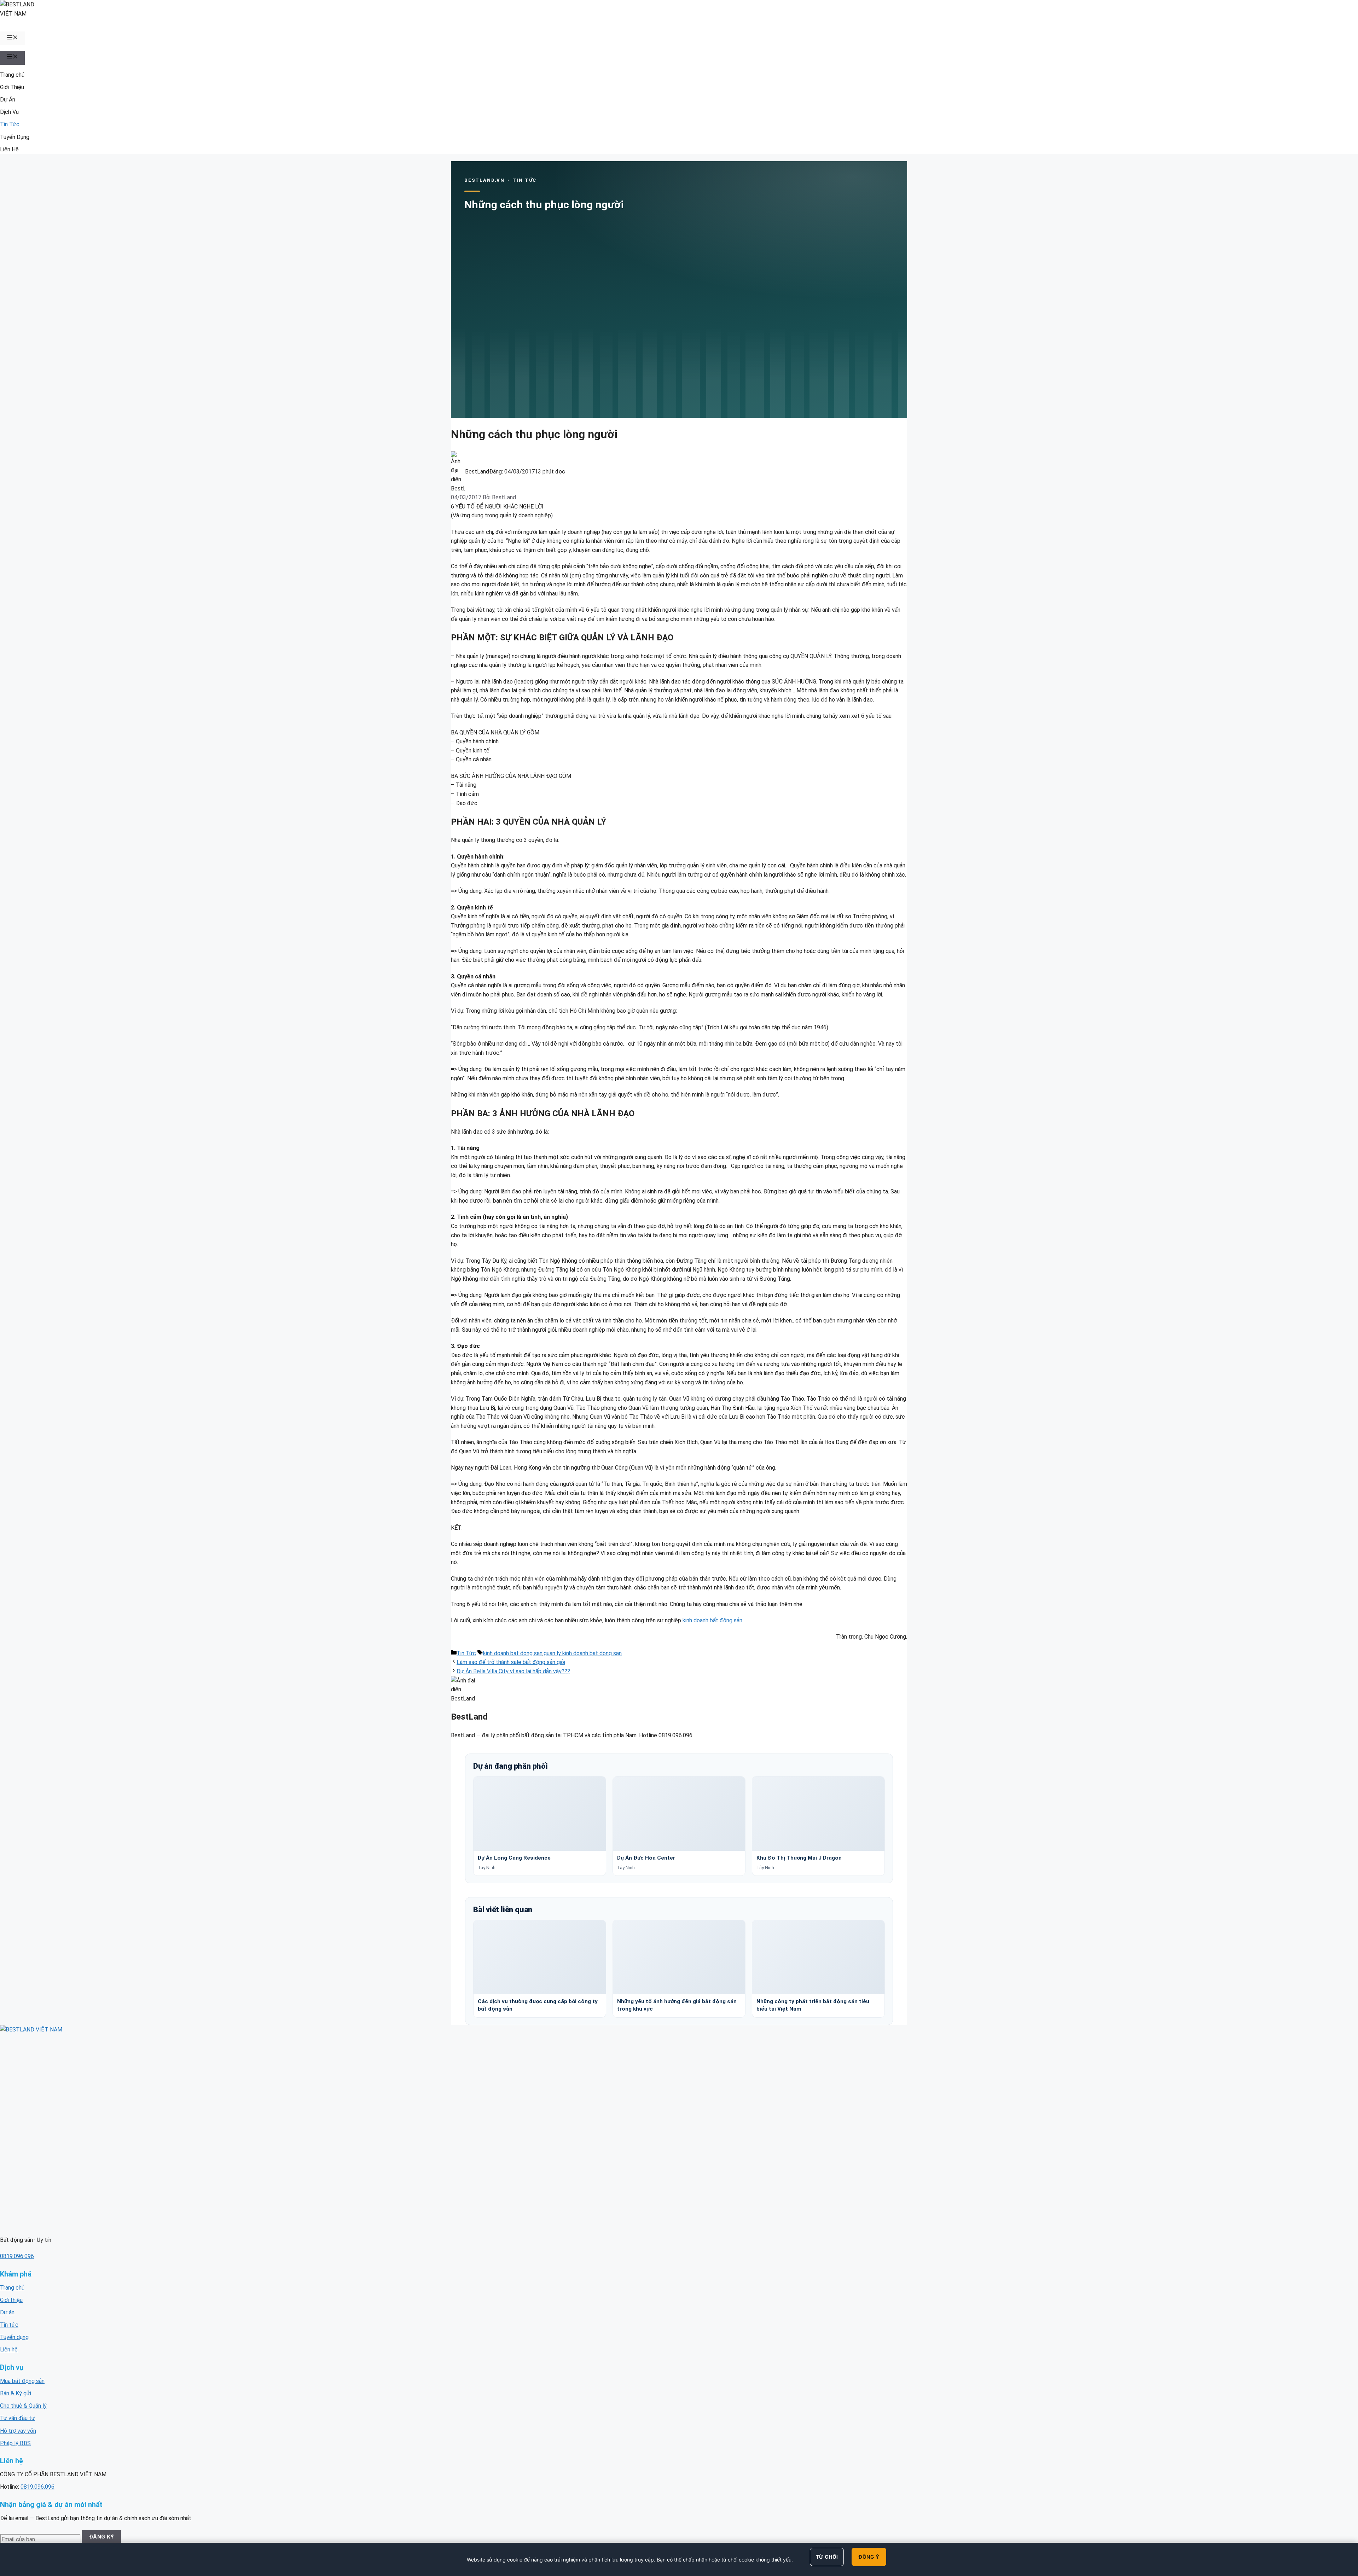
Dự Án (8, 100)
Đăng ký (102, 2537)
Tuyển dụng (14, 2337)
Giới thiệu (11, 2300)
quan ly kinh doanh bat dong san (583, 1653)
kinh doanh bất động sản (712, 1620)
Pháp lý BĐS (15, 2443)
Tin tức (9, 2325)
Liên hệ (9, 2350)
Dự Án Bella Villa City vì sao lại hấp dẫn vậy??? (513, 1671)
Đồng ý (869, 2557)
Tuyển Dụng (15, 137)
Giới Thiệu (12, 87)
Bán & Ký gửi (16, 2393)
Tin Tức (10, 124)
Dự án (7, 2312)
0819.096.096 (17, 2256)
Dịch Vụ (9, 112)
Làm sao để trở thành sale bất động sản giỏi (511, 1662)
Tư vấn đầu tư (18, 2418)
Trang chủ (12, 75)
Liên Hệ (9, 149)
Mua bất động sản (22, 2381)
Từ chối (827, 2557)
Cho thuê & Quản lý (23, 2406)
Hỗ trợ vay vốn (18, 2431)
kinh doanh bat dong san (513, 1653)
